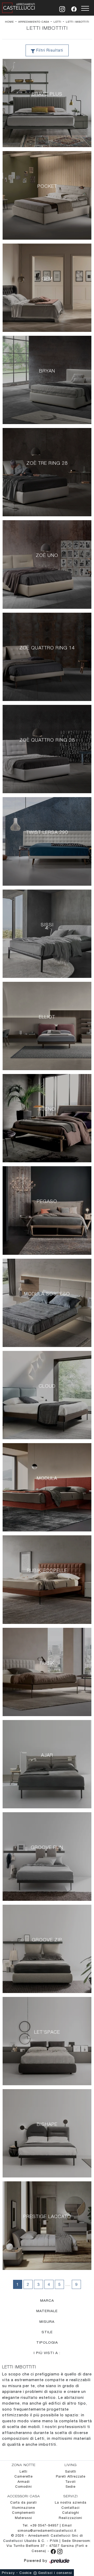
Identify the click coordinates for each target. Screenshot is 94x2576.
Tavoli (70, 2482)
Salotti (71, 2471)
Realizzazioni (70, 2518)
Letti (57, 22)
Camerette (23, 2476)
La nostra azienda (71, 2502)
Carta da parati (23, 2502)
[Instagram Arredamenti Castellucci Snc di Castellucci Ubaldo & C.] (60, 2551)
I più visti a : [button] (47, 2353)
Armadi (24, 2482)
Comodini (23, 2487)
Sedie (70, 2487)
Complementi (23, 2513)
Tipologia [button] (47, 2342)
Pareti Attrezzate (71, 2476)
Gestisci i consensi (55, 2573)
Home (9, 22)
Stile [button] (47, 2332)
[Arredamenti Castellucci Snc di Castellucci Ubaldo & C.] (19, 7)
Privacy (8, 2573)
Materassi (23, 2518)
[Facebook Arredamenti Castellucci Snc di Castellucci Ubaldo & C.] (54, 2551)
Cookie (25, 2573)
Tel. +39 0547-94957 (41, 2525)
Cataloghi (71, 2513)
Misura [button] (47, 2321)
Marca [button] (47, 2300)
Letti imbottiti (78, 22)
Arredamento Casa (34, 22)
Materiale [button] (47, 2311)
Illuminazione (23, 2508)
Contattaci (70, 2508)
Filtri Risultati (49, 50)
